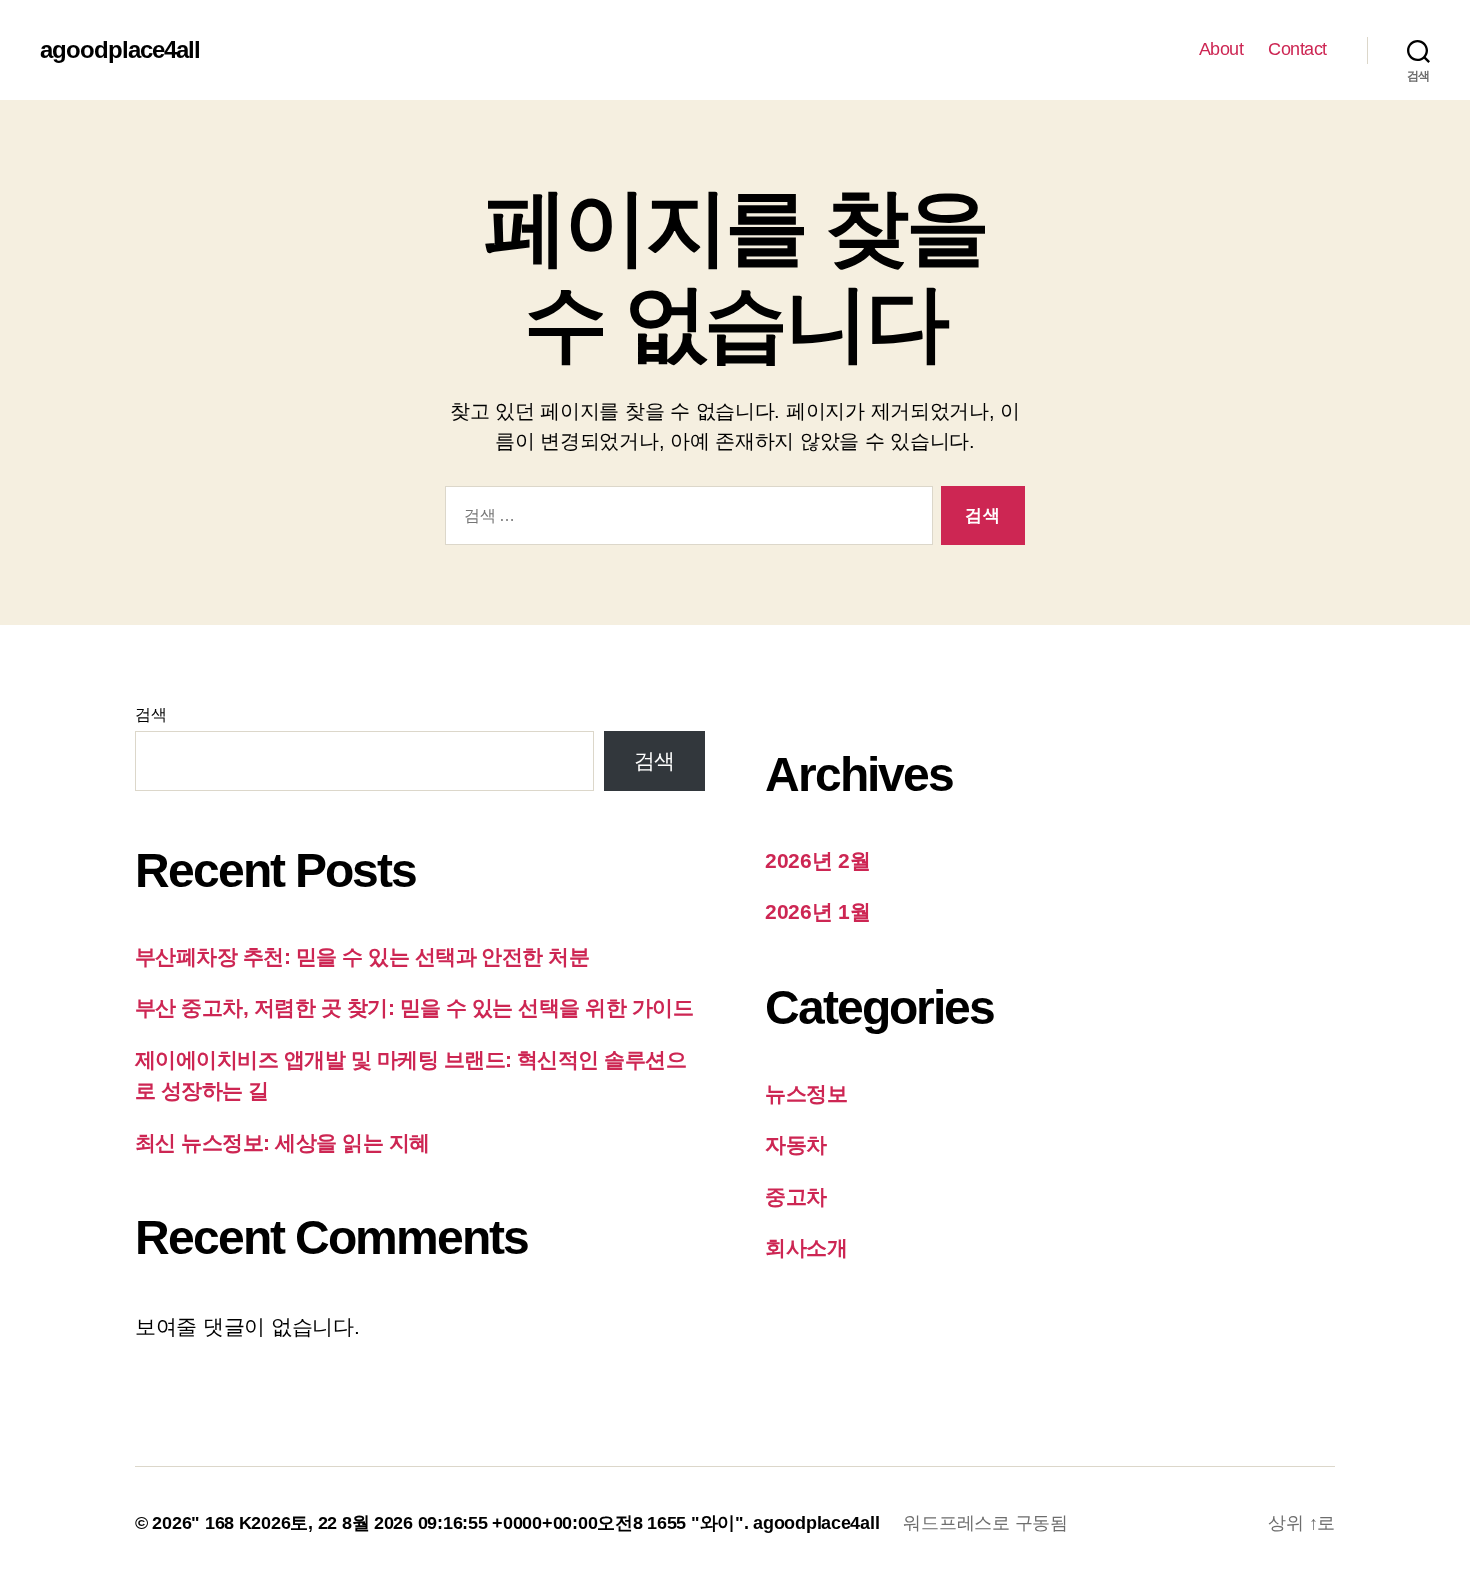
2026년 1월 (818, 911)
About (1221, 49)
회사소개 (806, 1247)
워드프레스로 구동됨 (985, 1523)
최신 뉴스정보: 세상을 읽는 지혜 (282, 1142)
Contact (1297, 49)
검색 (150, 714)
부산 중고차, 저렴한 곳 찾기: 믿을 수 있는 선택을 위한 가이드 (414, 1007)
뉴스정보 (806, 1093)
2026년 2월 (818, 860)
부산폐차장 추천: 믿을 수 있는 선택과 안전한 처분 (362, 956)
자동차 (796, 1144)
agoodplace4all (120, 50)
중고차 (796, 1196)
